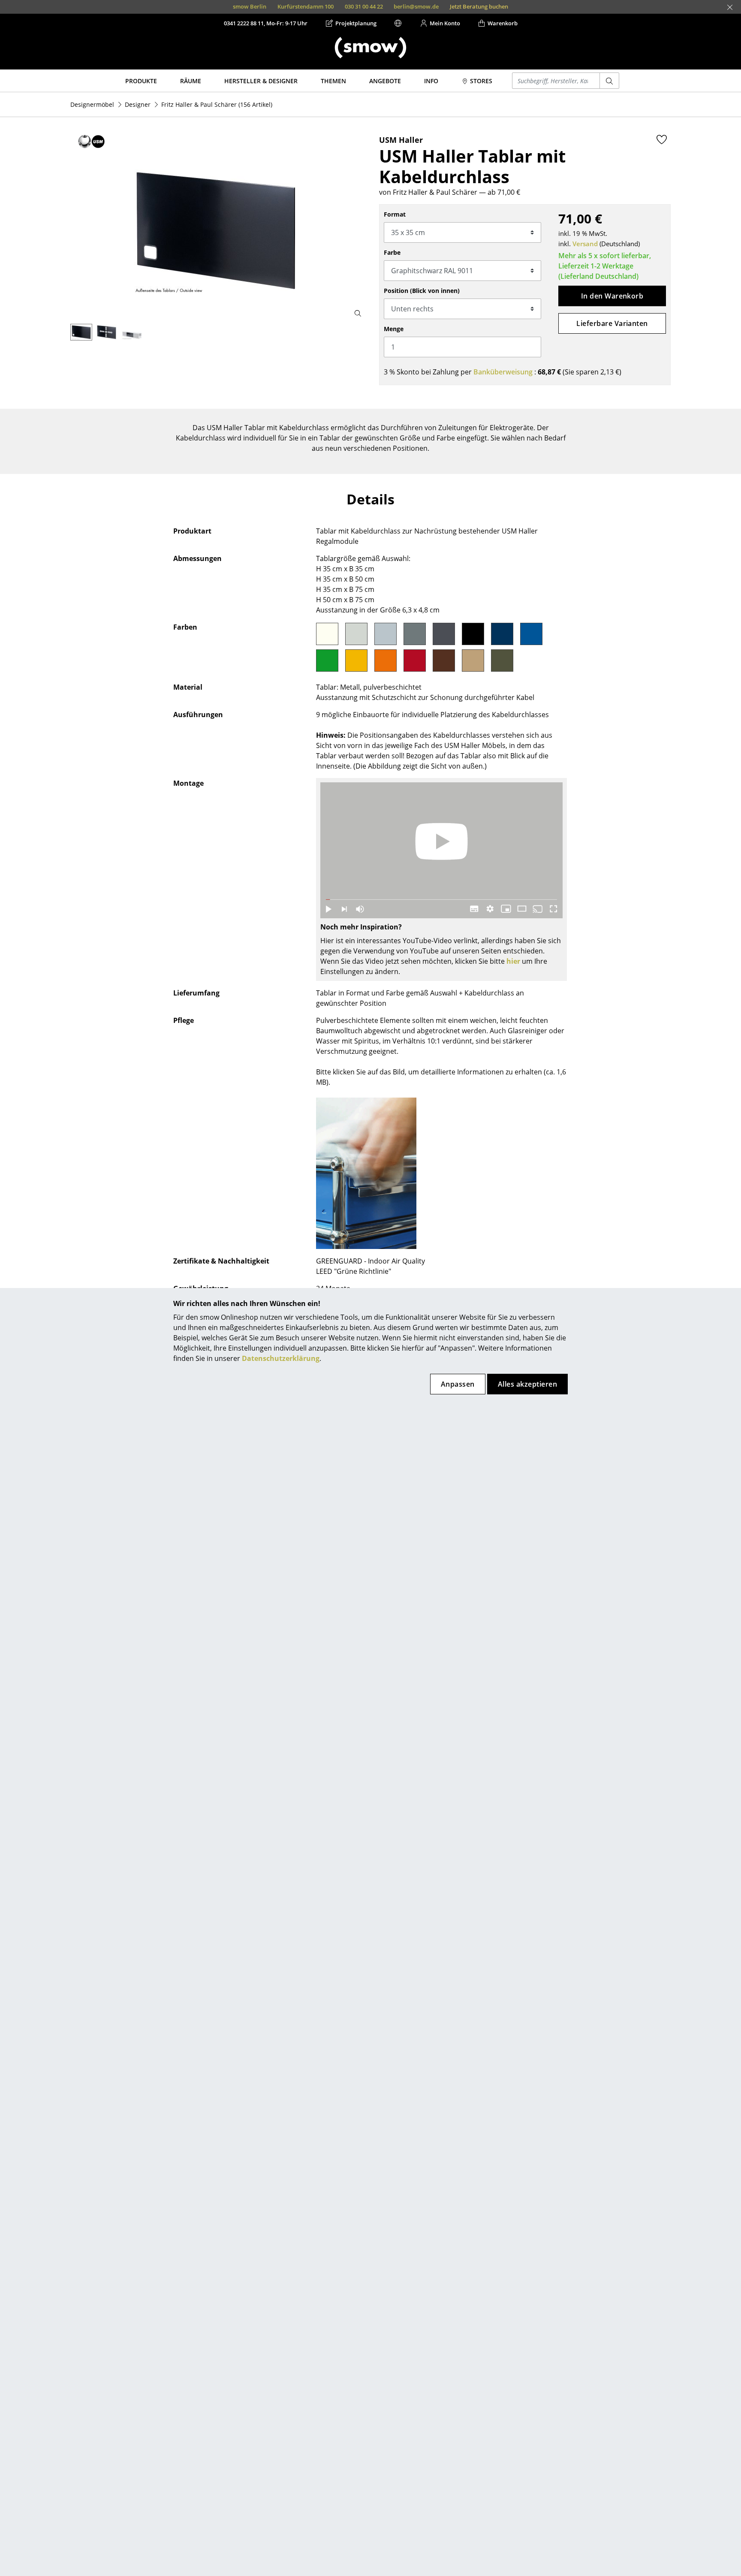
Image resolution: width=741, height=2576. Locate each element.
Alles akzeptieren (527, 1384)
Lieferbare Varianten (612, 323)
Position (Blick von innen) (422, 291)
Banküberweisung (503, 372)
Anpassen (458, 1384)
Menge (394, 329)
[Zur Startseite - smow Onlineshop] (370, 48)
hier (513, 961)
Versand (585, 244)
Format (395, 214)
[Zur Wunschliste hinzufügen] (662, 139)
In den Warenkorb (612, 296)
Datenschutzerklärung (281, 1358)
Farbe (392, 252)
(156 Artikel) (217, 104)
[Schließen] (730, 7)
